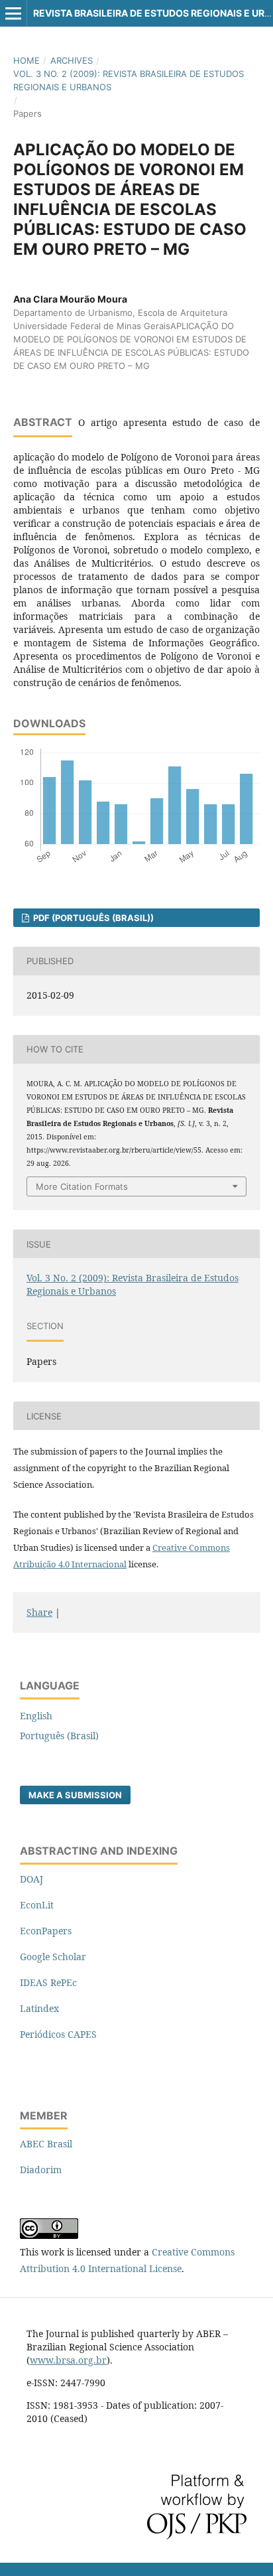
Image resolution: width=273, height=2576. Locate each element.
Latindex (39, 2008)
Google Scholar (53, 1957)
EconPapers (46, 1931)
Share (39, 1612)
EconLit (37, 1905)
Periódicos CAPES (58, 2034)
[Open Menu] (13, 13)
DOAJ (31, 1879)
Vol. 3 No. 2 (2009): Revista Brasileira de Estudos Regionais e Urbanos (129, 80)
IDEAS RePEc (48, 1982)
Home (27, 60)
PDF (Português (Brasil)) (92, 918)
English (36, 1716)
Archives (72, 60)
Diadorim (41, 2170)
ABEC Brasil (46, 2144)
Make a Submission (75, 1795)
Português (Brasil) (59, 1736)
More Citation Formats (82, 1186)
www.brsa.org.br (68, 2360)
